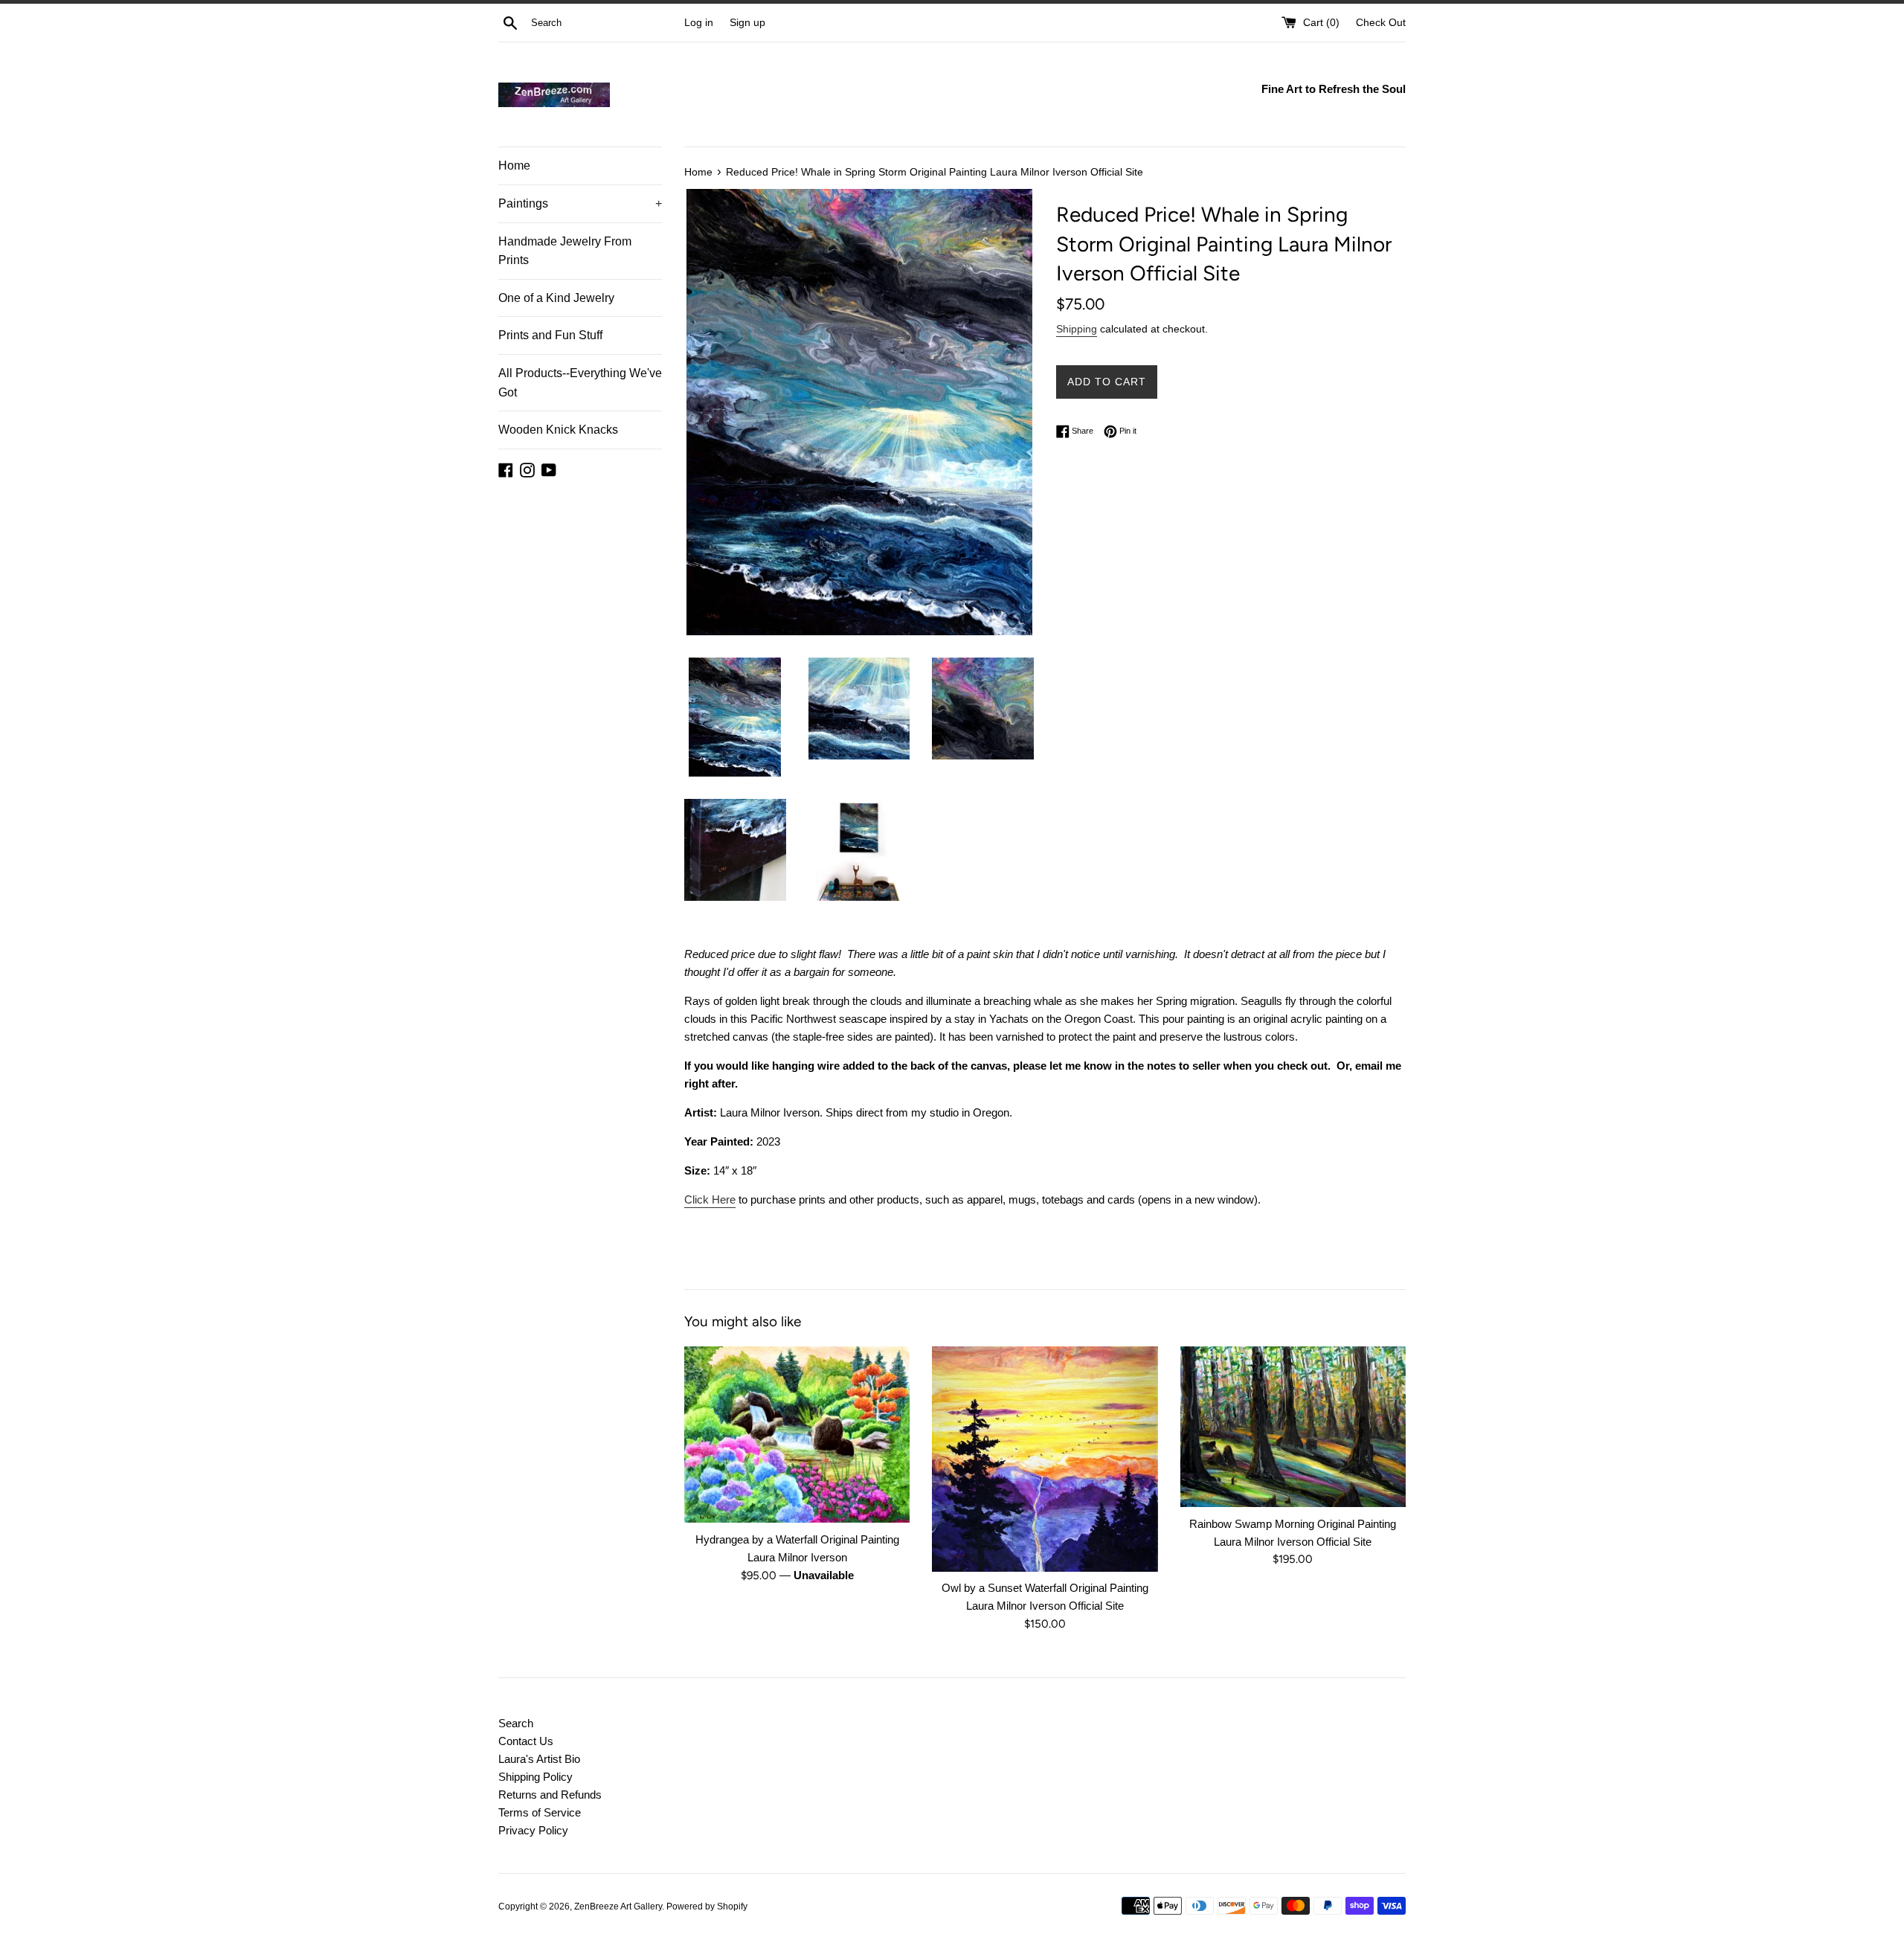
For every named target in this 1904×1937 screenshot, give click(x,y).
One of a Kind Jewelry (556, 298)
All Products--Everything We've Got (580, 383)
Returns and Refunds (550, 1795)
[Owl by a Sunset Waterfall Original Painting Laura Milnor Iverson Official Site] (1045, 1459)
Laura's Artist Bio (539, 1759)
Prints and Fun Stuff (550, 335)
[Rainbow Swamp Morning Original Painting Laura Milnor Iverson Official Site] (1293, 1427)
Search (516, 1723)
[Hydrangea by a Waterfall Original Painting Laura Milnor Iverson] (797, 1435)
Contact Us (526, 1741)
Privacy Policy (533, 1830)
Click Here (710, 1199)
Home (514, 166)
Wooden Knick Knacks (558, 430)
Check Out (1381, 23)
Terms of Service (540, 1812)
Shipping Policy (535, 1777)
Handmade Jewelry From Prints (565, 251)
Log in (699, 23)
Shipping (1077, 329)
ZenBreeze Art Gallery (618, 1907)
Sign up (747, 23)
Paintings (580, 203)
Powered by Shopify (707, 1907)
